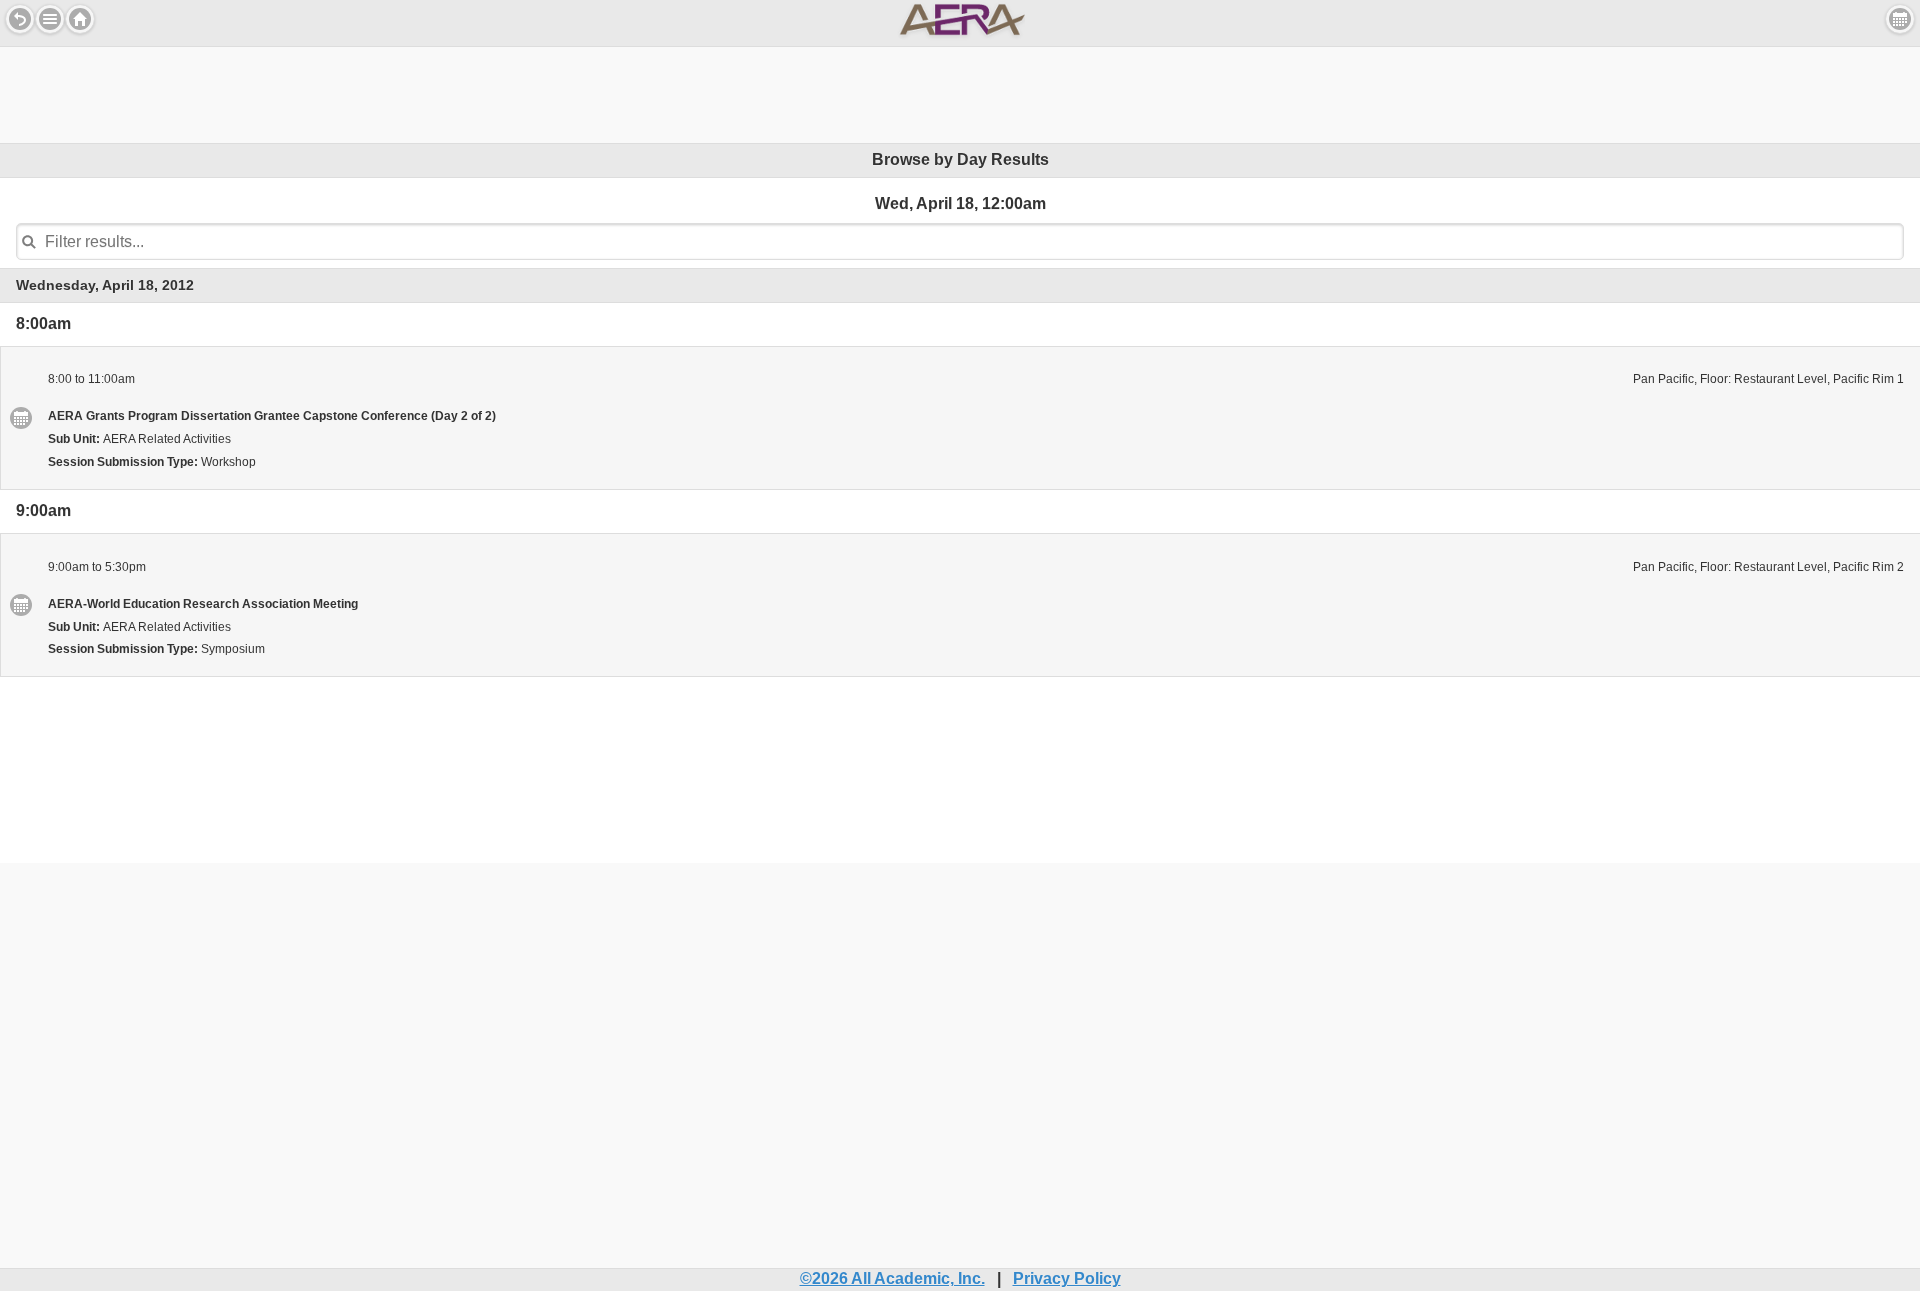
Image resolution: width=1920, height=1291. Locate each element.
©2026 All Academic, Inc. (892, 1278)
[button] (50, 19)
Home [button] (80, 19)
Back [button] (20, 19)
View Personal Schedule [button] (1900, 19)
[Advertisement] (960, 92)
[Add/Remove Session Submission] (20, 417)
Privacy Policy (1067, 1278)
